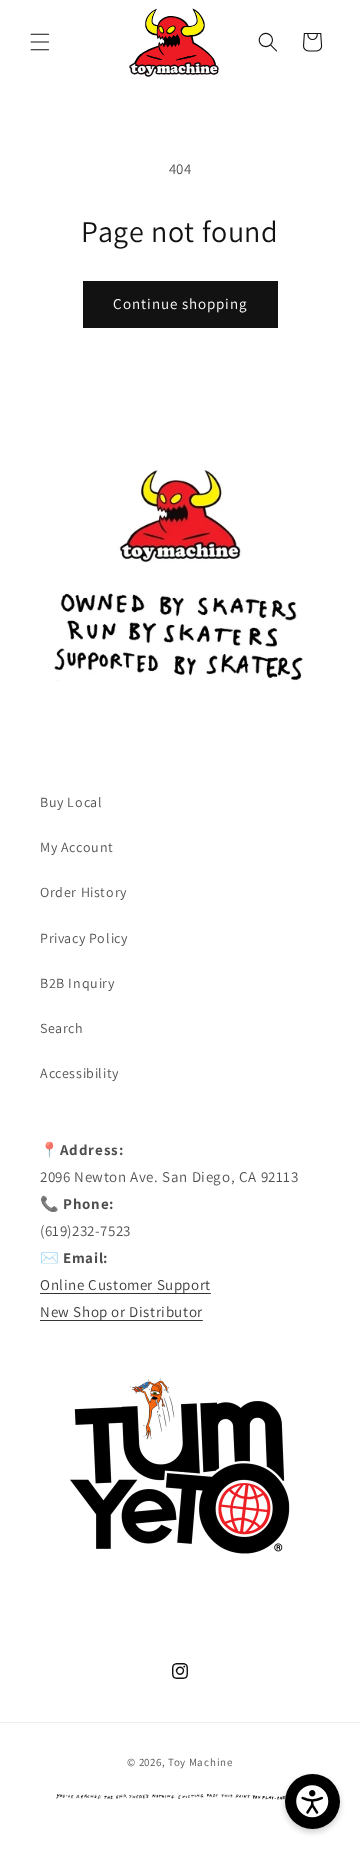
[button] (40, 42)
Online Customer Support (125, 1284)
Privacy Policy (83, 938)
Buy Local (71, 802)
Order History (83, 892)
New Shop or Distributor (121, 1311)
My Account (77, 847)
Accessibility (79, 1073)
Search (62, 1028)
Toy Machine (200, 1762)
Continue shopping (180, 303)
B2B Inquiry (77, 983)
